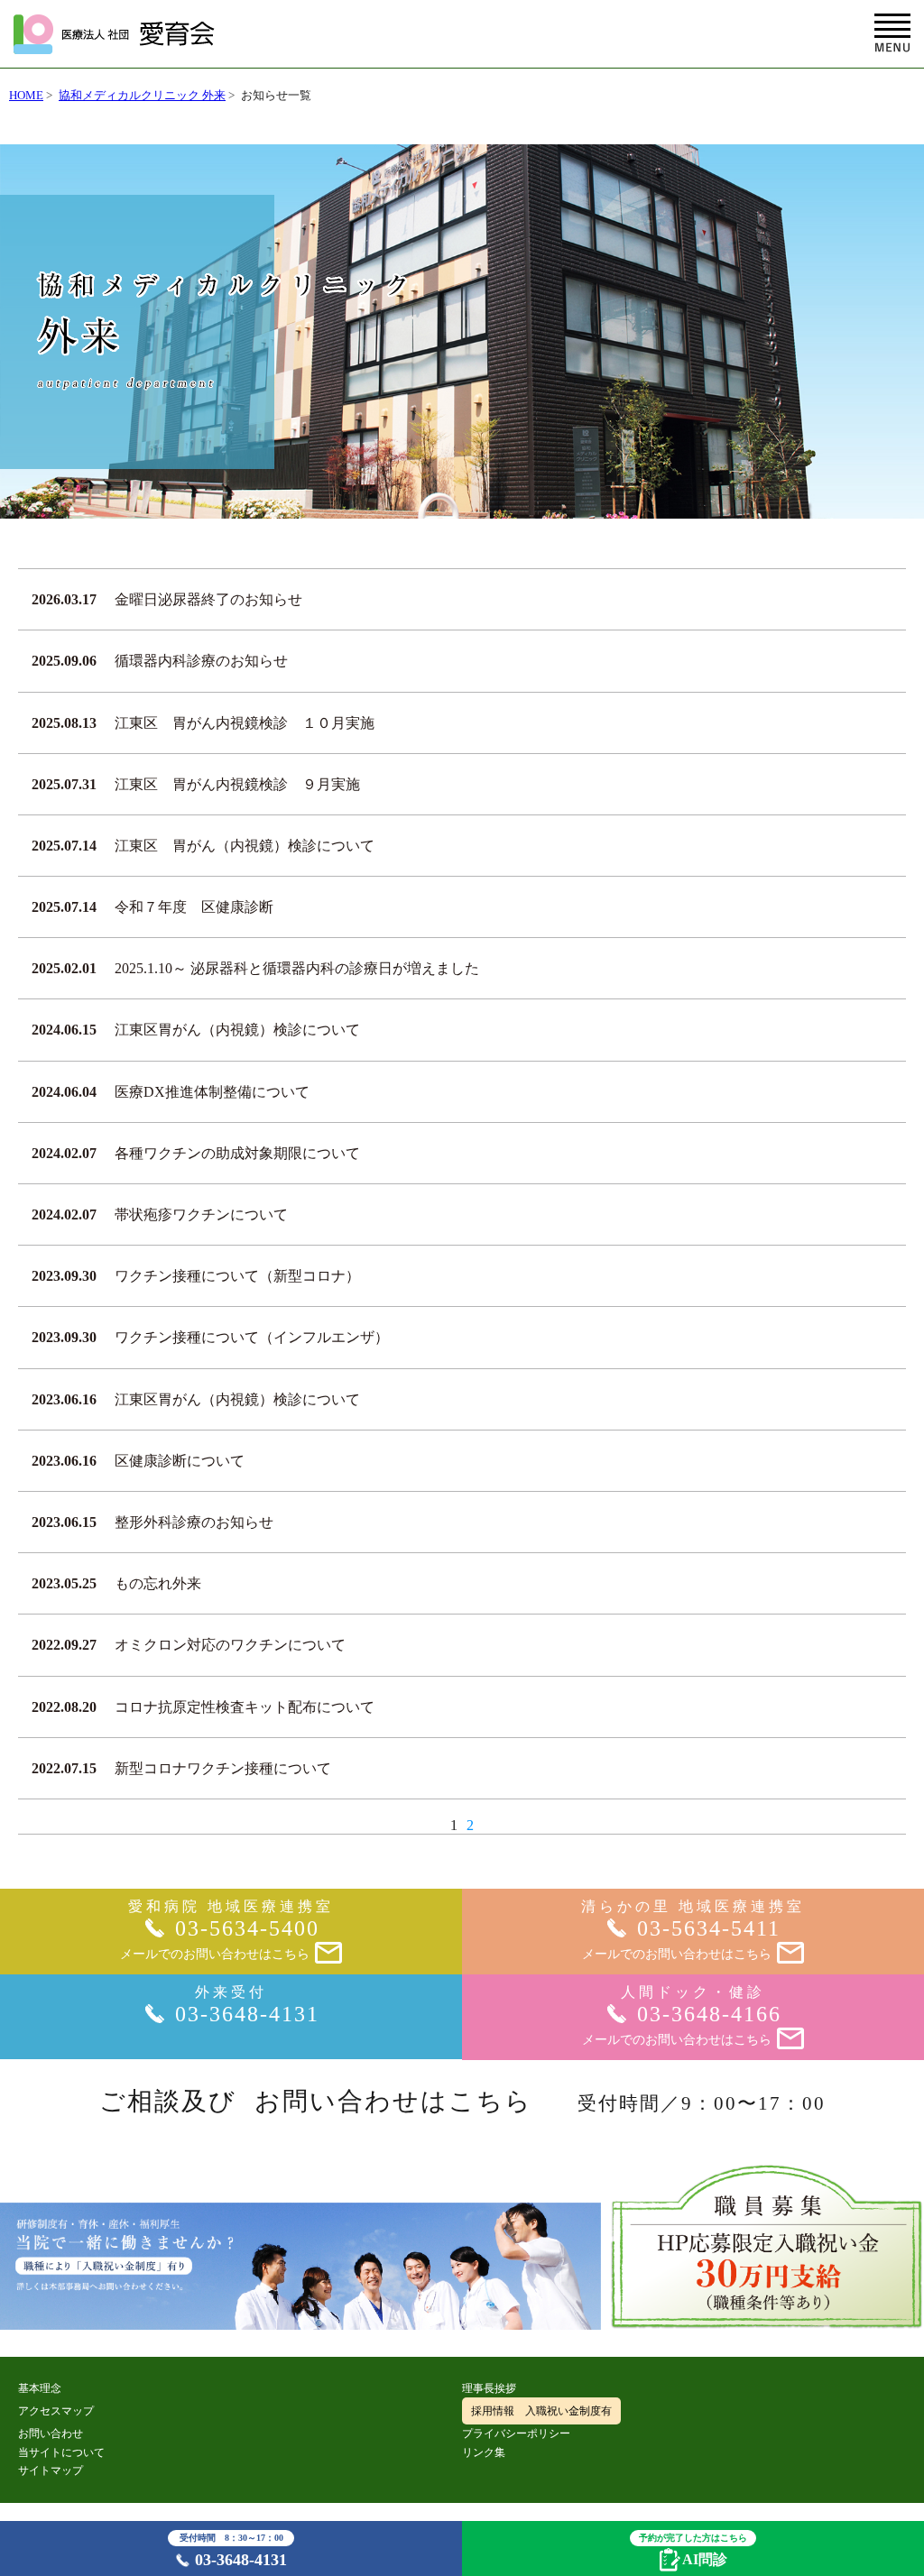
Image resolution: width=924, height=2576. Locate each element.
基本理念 (40, 2388)
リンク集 (484, 2452)
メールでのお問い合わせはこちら (215, 1954)
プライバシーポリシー (516, 2433)
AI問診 (693, 2549)
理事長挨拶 (489, 2388)
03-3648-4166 (709, 2014)
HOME (26, 95)
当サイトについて (61, 2452)
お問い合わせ (51, 2433)
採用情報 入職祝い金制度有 (541, 2411)
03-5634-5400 (247, 1928)
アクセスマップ (56, 2411)
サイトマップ (51, 2470)
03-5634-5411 (709, 1928)
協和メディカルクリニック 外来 (142, 95)
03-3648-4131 (234, 2550)
